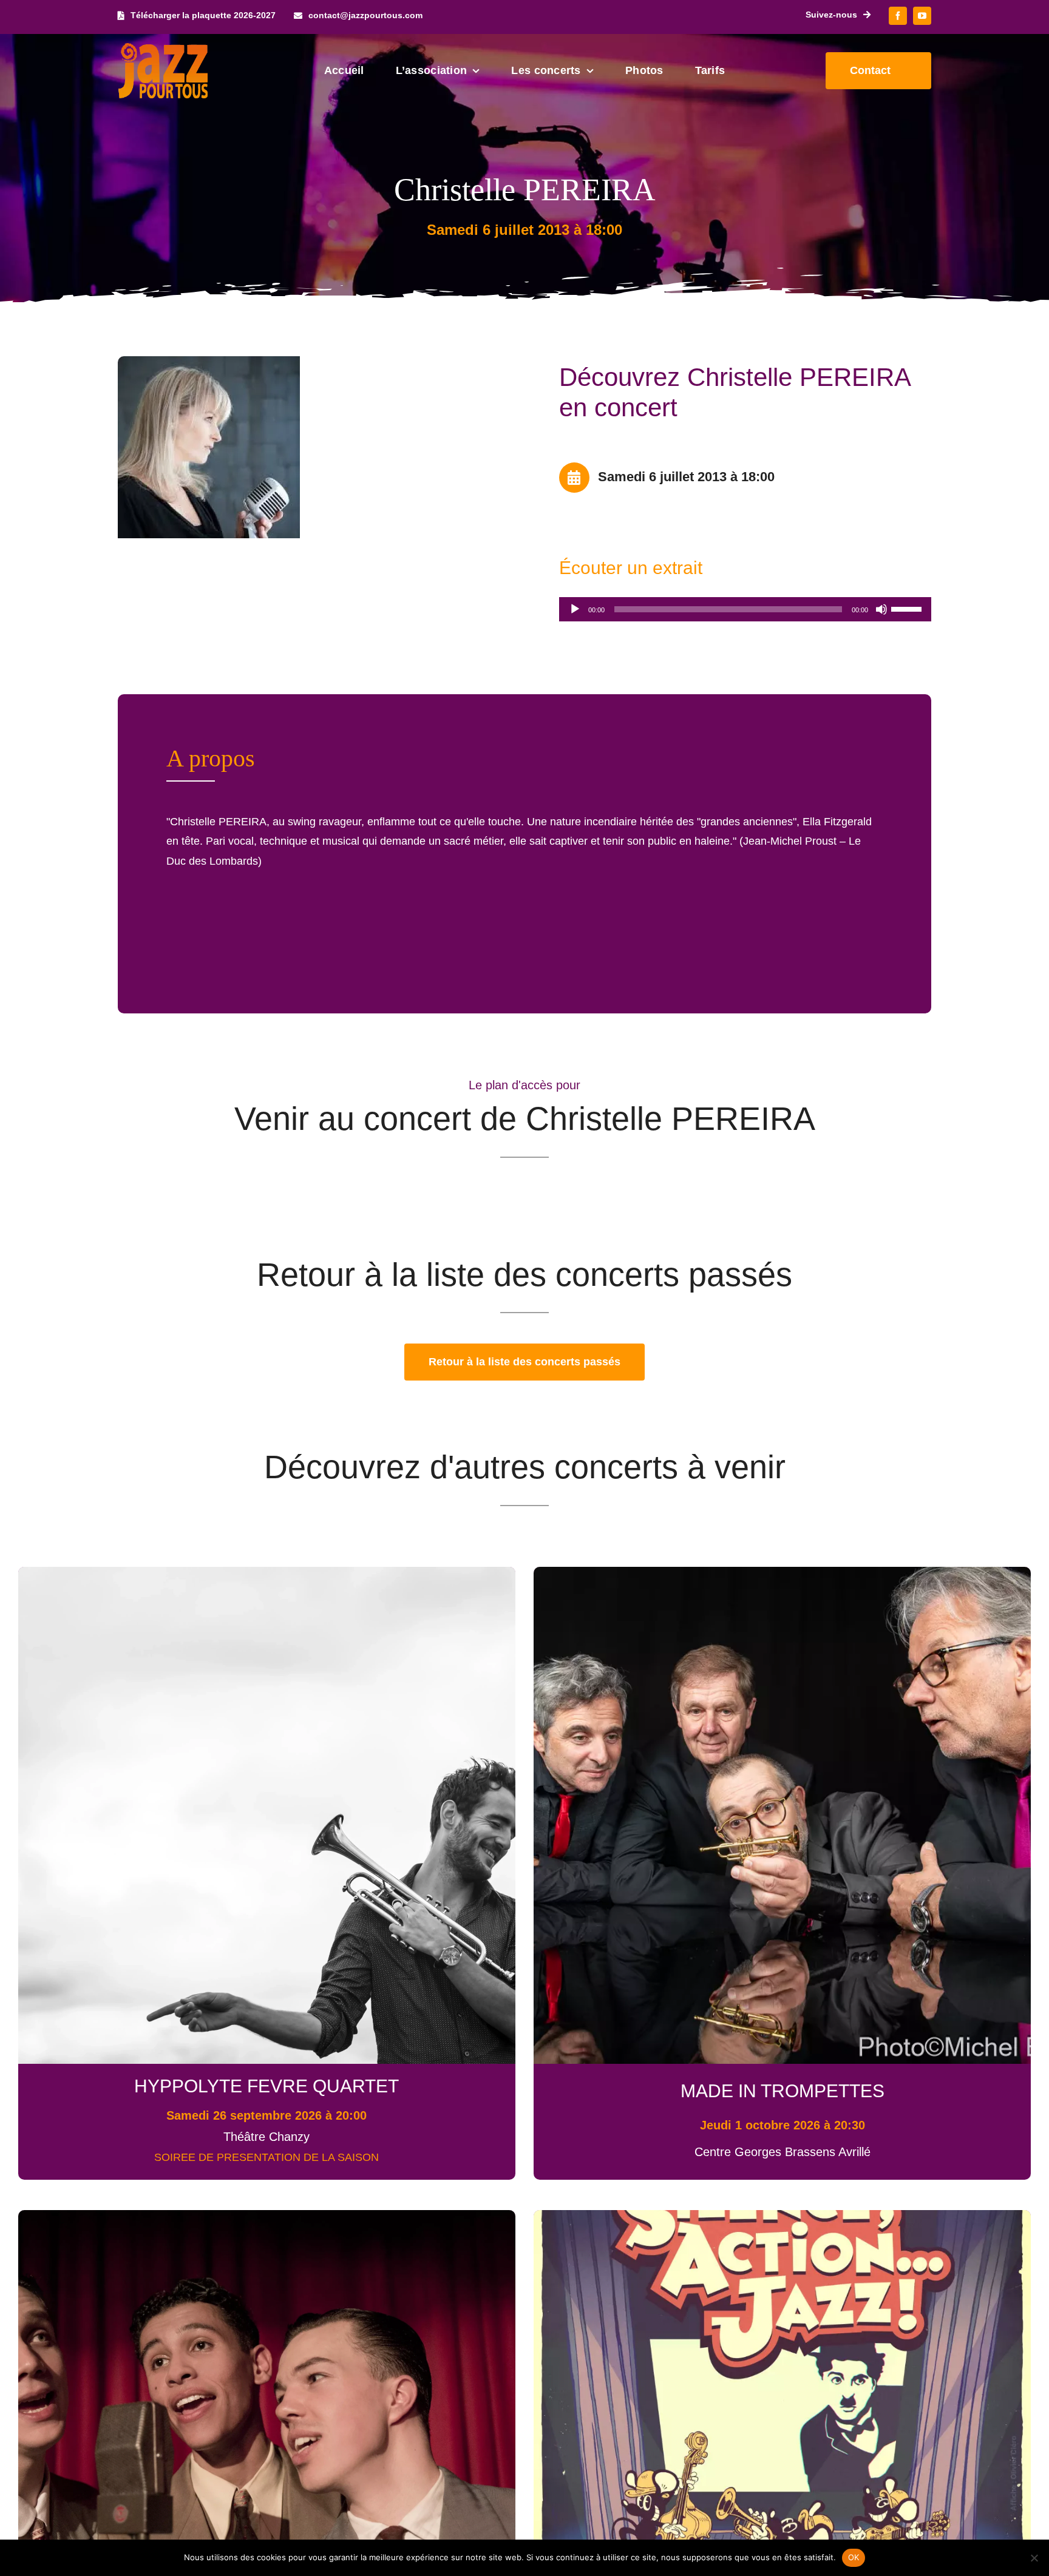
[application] (745, 609)
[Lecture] (575, 609)
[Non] (1034, 2558)
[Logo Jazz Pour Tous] (163, 49)
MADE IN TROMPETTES (783, 2091)
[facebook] (898, 16)
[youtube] (922, 16)
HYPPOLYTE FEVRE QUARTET (266, 2086)
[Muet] (881, 609)
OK (854, 2557)
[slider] (908, 608)
